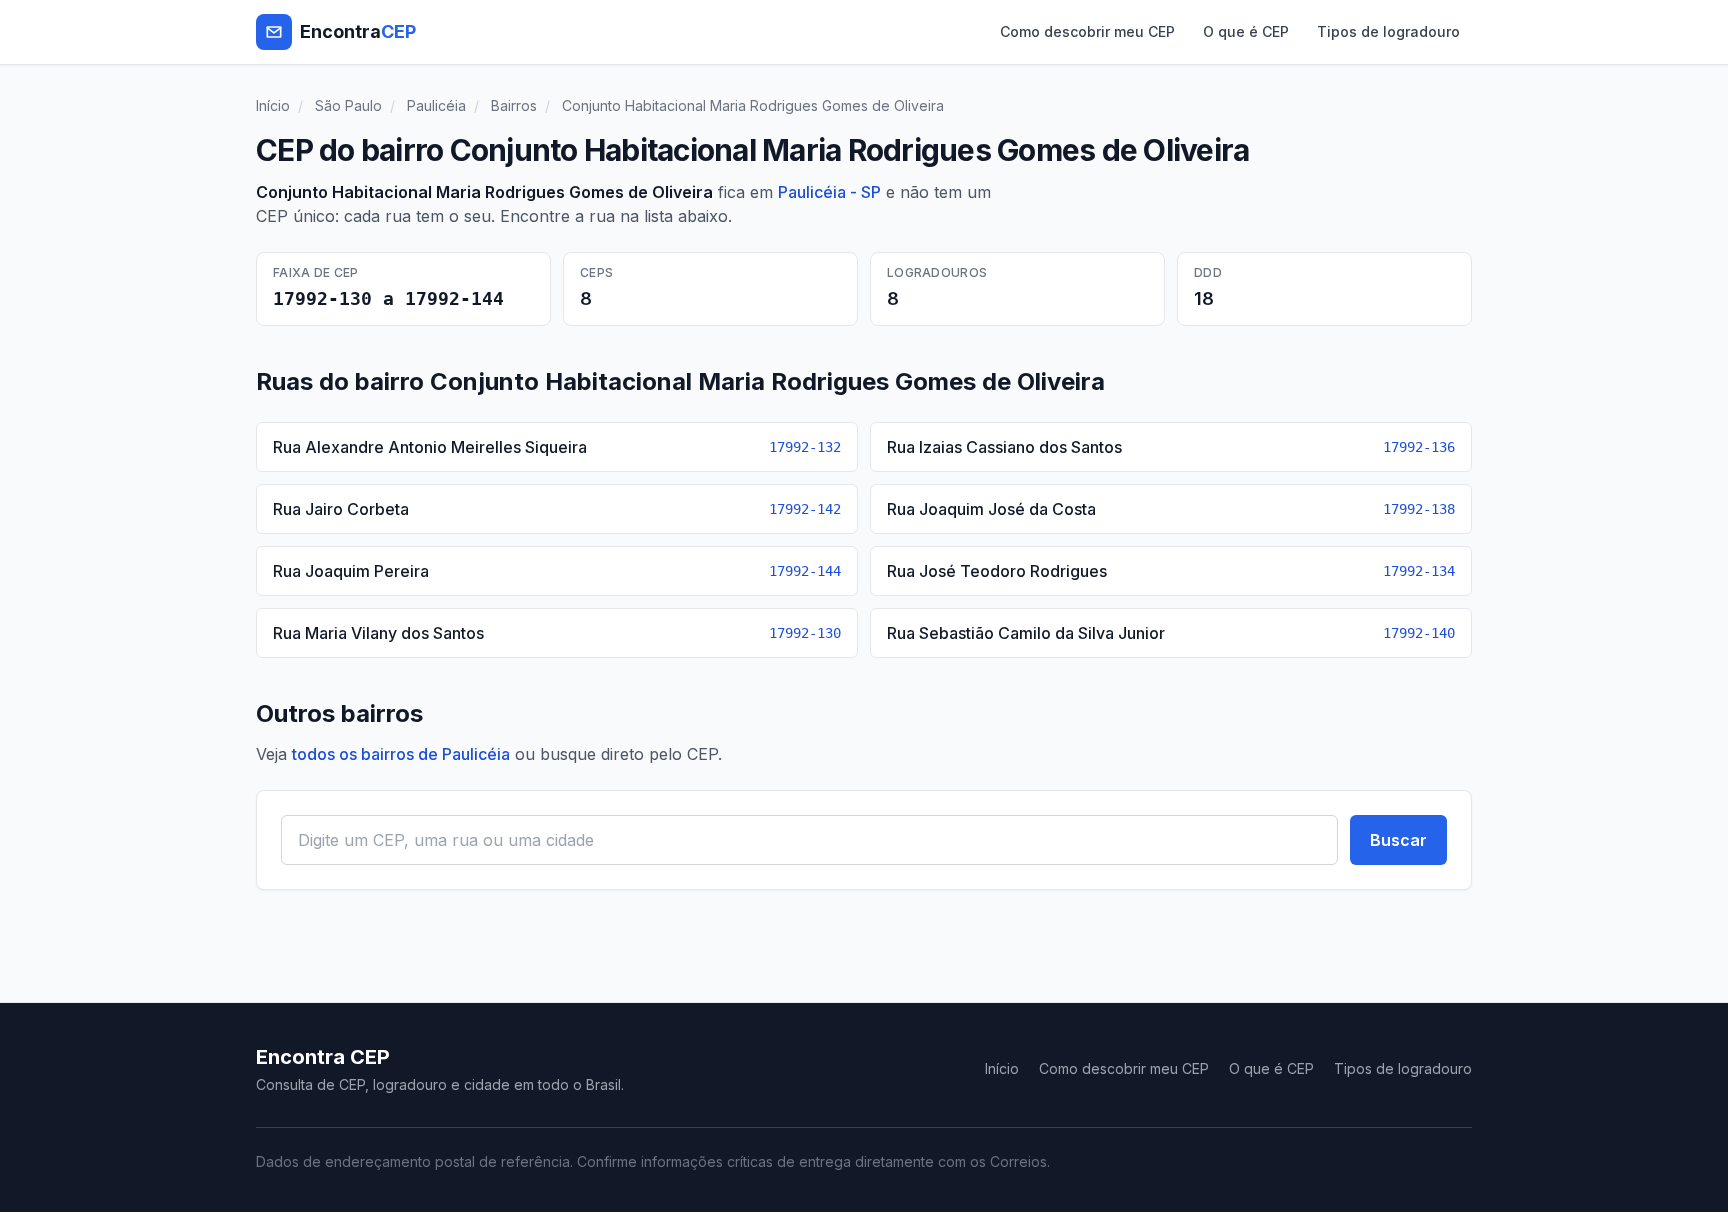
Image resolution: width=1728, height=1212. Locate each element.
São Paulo (348, 105)
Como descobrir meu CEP (1087, 31)
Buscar (1398, 840)
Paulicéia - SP (829, 192)
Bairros (514, 105)
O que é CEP (1246, 31)
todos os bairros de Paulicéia (401, 754)
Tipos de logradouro (1388, 31)
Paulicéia (436, 105)
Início (273, 105)
